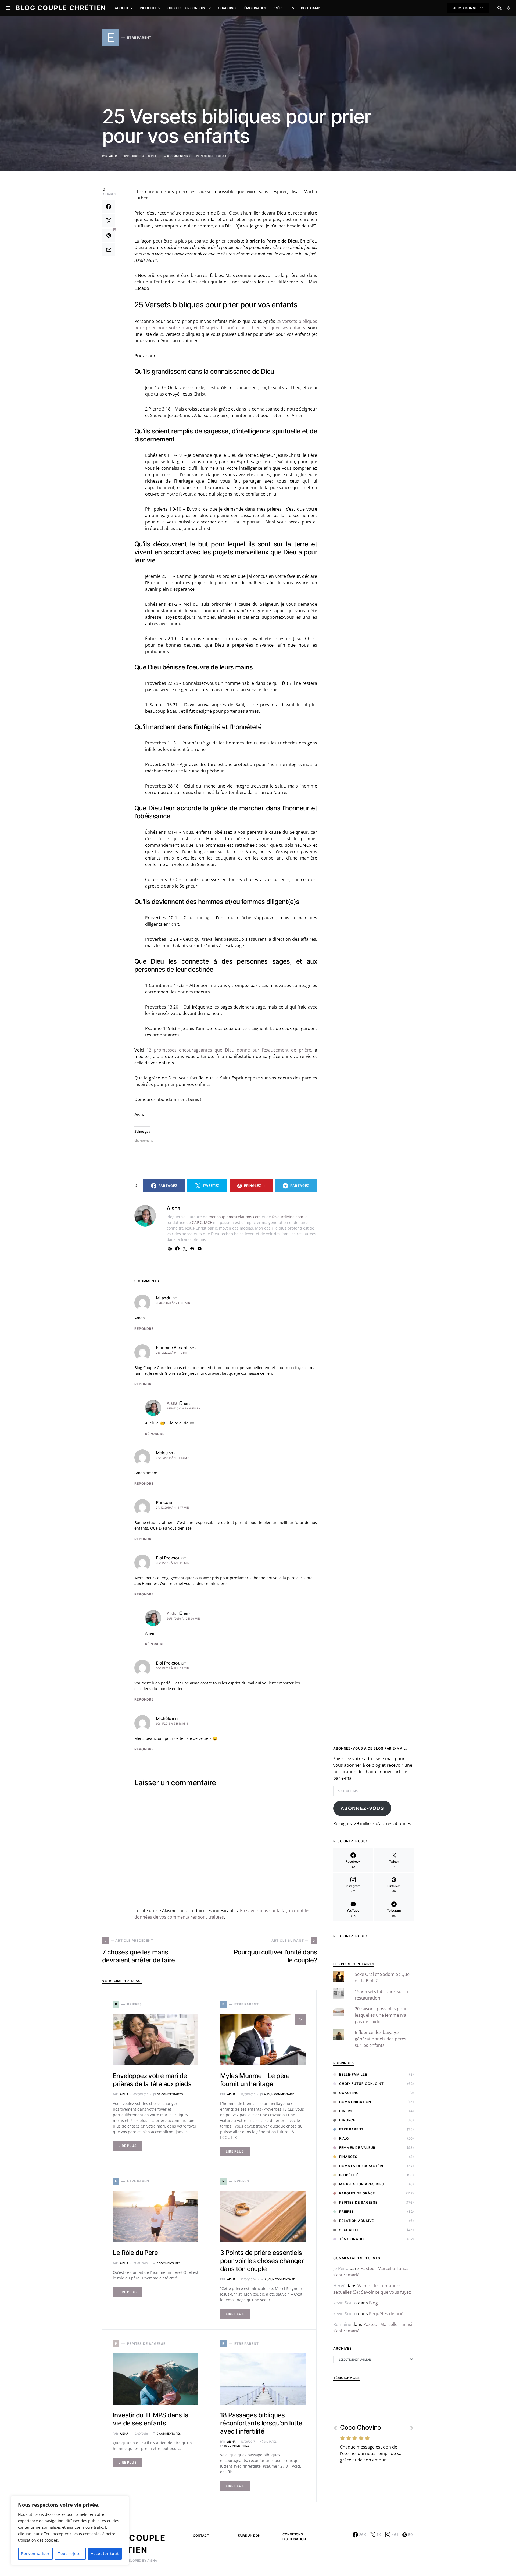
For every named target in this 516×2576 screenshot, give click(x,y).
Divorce (347, 2120)
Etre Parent (351, 2129)
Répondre (144, 1329)
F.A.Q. (344, 2138)
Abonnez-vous (362, 1808)
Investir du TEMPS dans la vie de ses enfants (151, 2419)
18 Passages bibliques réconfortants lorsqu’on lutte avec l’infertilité (261, 2423)
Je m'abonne (465, 8)
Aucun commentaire (279, 2094)
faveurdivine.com (288, 1217)
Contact (201, 2536)
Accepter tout (105, 2554)
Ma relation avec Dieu (362, 2184)
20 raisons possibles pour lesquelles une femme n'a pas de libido (381, 2015)
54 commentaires (170, 2094)
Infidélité (349, 2175)
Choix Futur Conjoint (361, 2084)
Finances (348, 2157)
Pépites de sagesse (358, 2202)
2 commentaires (168, 2263)
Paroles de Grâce (357, 2193)
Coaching (349, 2093)
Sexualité (349, 2230)
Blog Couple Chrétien (61, 8)
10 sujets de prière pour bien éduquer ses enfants (252, 328)
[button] (508, 8)
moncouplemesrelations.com (235, 1217)
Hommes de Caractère (362, 2166)
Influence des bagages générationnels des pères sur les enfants (381, 2039)
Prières (347, 2212)
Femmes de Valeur (357, 2148)
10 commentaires (236, 2446)
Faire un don (249, 2536)
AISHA (152, 2561)
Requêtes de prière (388, 2314)
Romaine (342, 2324)
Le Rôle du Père (135, 2253)
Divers (346, 2111)
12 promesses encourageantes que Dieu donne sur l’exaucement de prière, (229, 1050)
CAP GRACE (202, 1222)
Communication (355, 2102)
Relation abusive (356, 2221)
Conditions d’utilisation (294, 2537)
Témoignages (352, 2239)
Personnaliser (35, 2554)
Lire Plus (128, 2146)
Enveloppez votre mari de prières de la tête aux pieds (152, 2080)
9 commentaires (179, 156)
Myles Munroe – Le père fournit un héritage (255, 2080)
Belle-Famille (353, 2074)
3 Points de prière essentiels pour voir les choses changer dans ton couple (262, 2261)
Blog (373, 2303)
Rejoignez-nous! (350, 1936)
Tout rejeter (70, 2554)
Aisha (113, 156)
